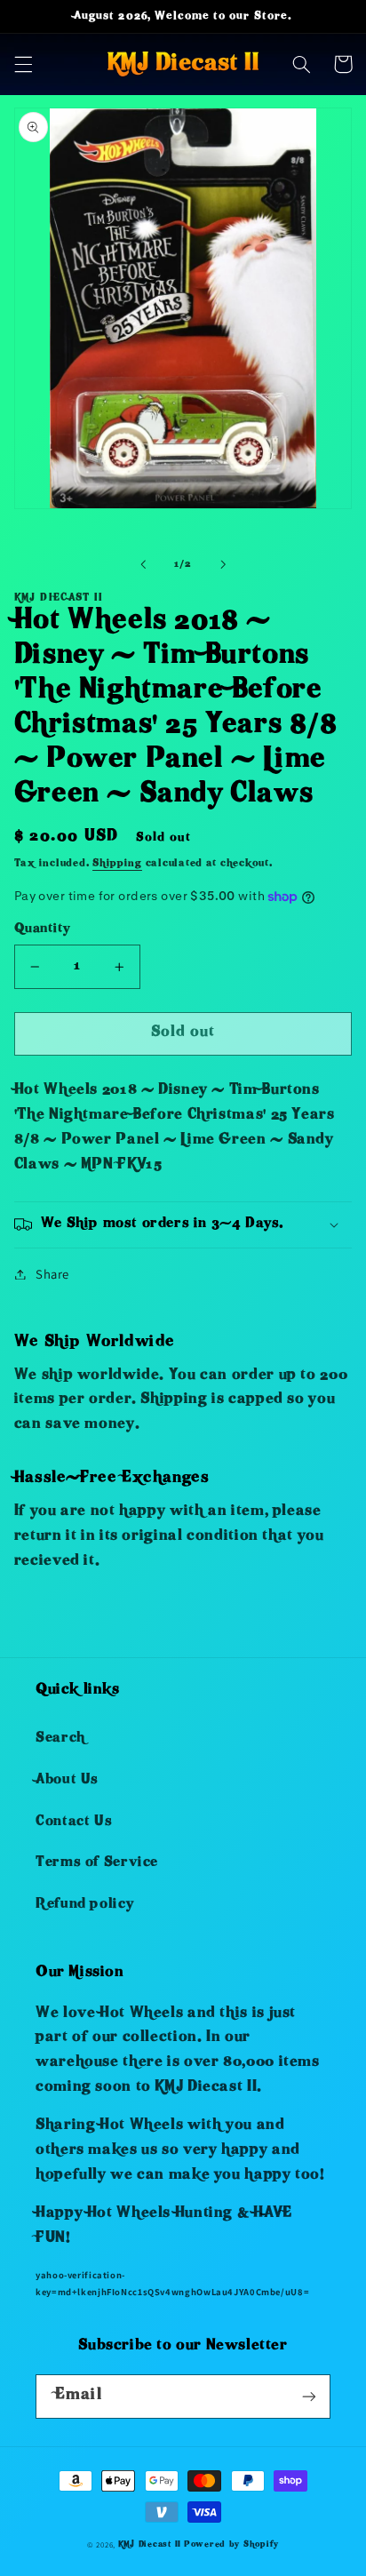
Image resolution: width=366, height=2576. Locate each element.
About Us (67, 1781)
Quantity (42, 930)
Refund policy (84, 1905)
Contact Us (74, 1822)
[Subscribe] (309, 2396)
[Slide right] (223, 565)
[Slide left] (143, 565)
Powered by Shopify (231, 2545)
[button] (23, 64)
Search (60, 1739)
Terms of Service (97, 1863)
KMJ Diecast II (150, 2545)
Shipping (117, 864)
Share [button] (52, 1274)
